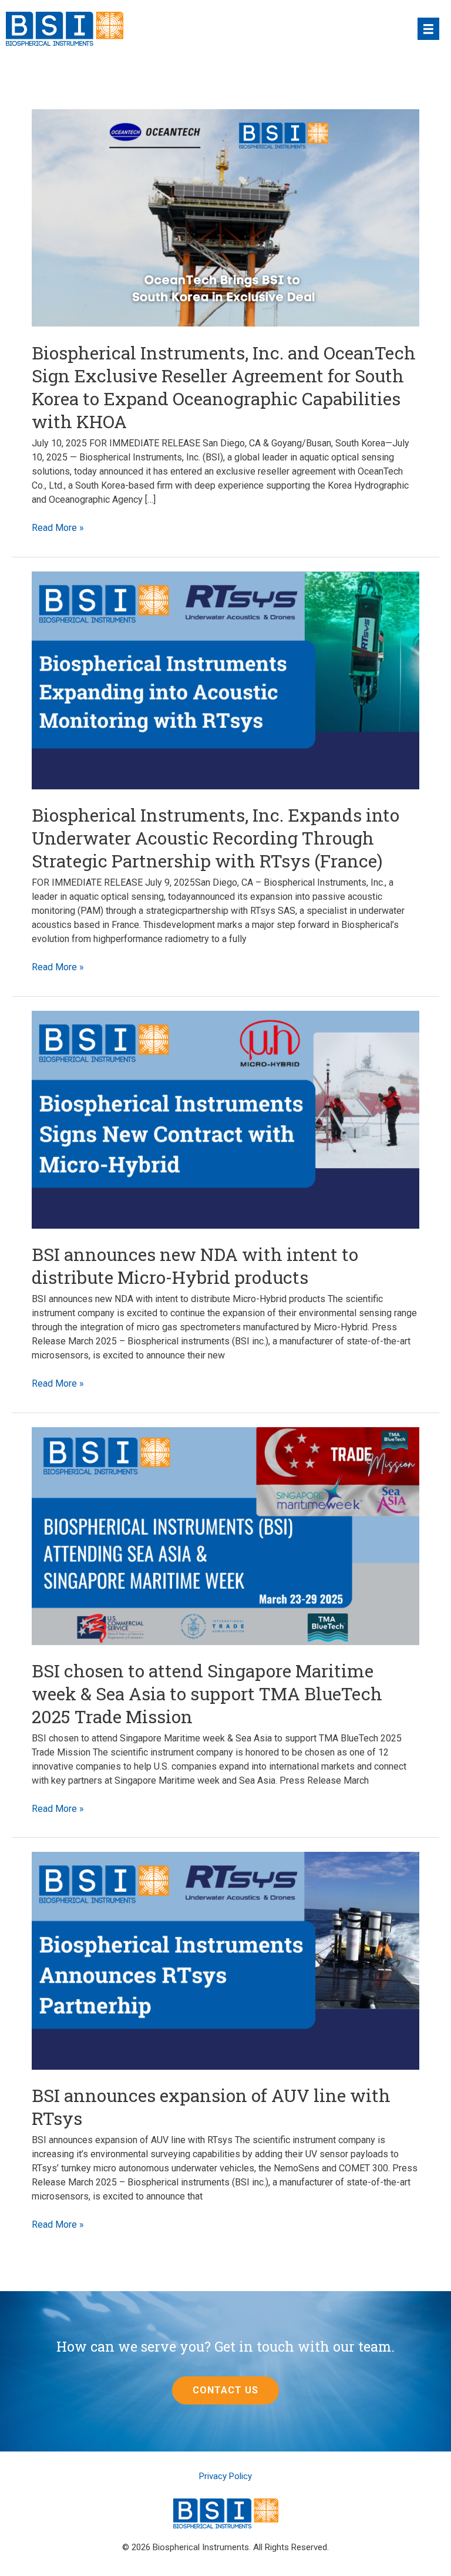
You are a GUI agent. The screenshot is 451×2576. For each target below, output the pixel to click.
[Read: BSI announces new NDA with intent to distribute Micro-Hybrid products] (225, 1119)
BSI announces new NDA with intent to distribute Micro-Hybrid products (195, 1266)
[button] (225, 2390)
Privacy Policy (225, 2476)
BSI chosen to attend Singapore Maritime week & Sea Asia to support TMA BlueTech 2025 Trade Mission (207, 1694)
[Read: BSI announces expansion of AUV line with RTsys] (225, 1960)
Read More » (58, 528)
